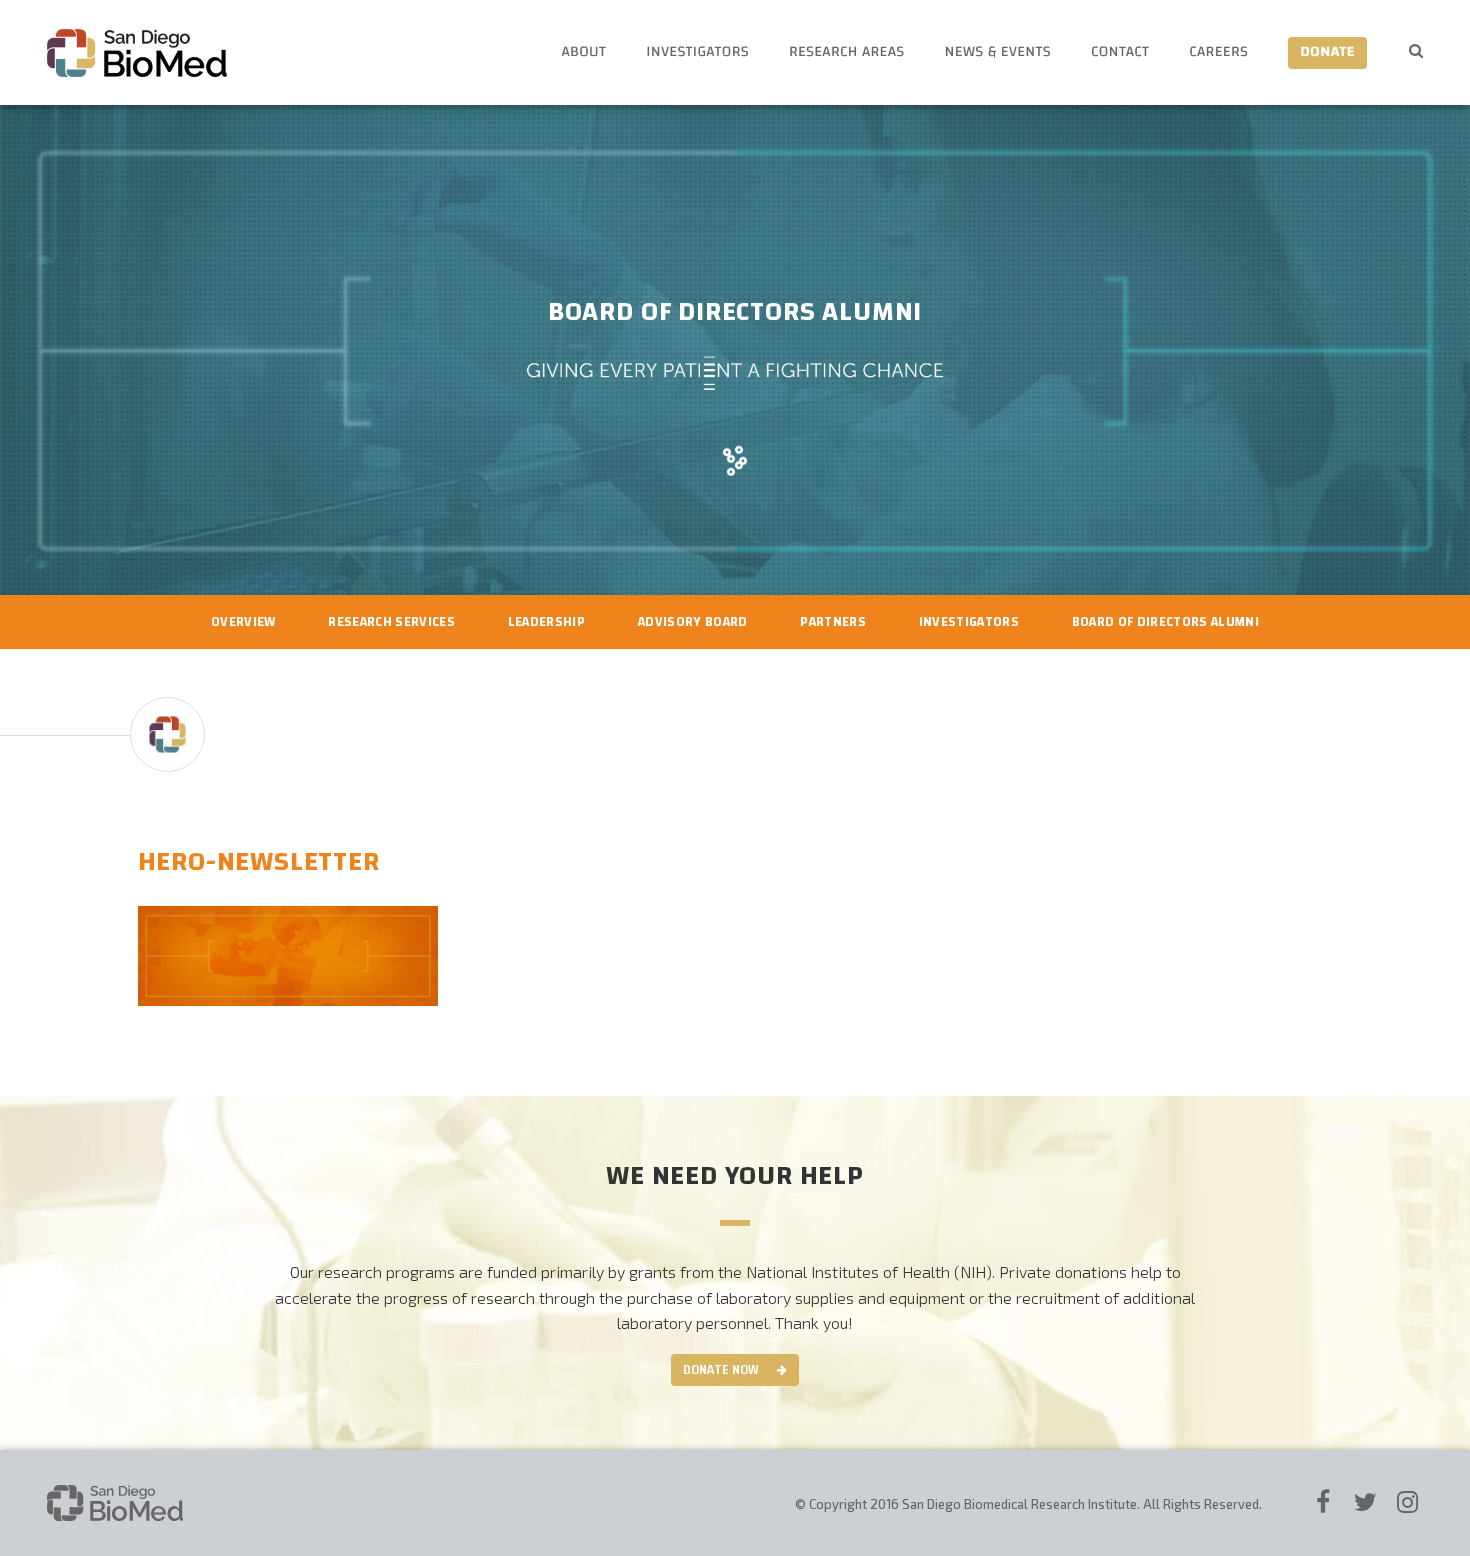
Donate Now (721, 1370)
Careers (1218, 52)
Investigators (697, 52)
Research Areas (847, 52)
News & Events (998, 52)
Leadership (546, 622)
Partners (833, 622)
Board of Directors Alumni (1165, 622)
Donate (1327, 52)
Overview (243, 622)
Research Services (391, 622)
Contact (1120, 52)
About (583, 52)
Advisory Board (693, 622)
